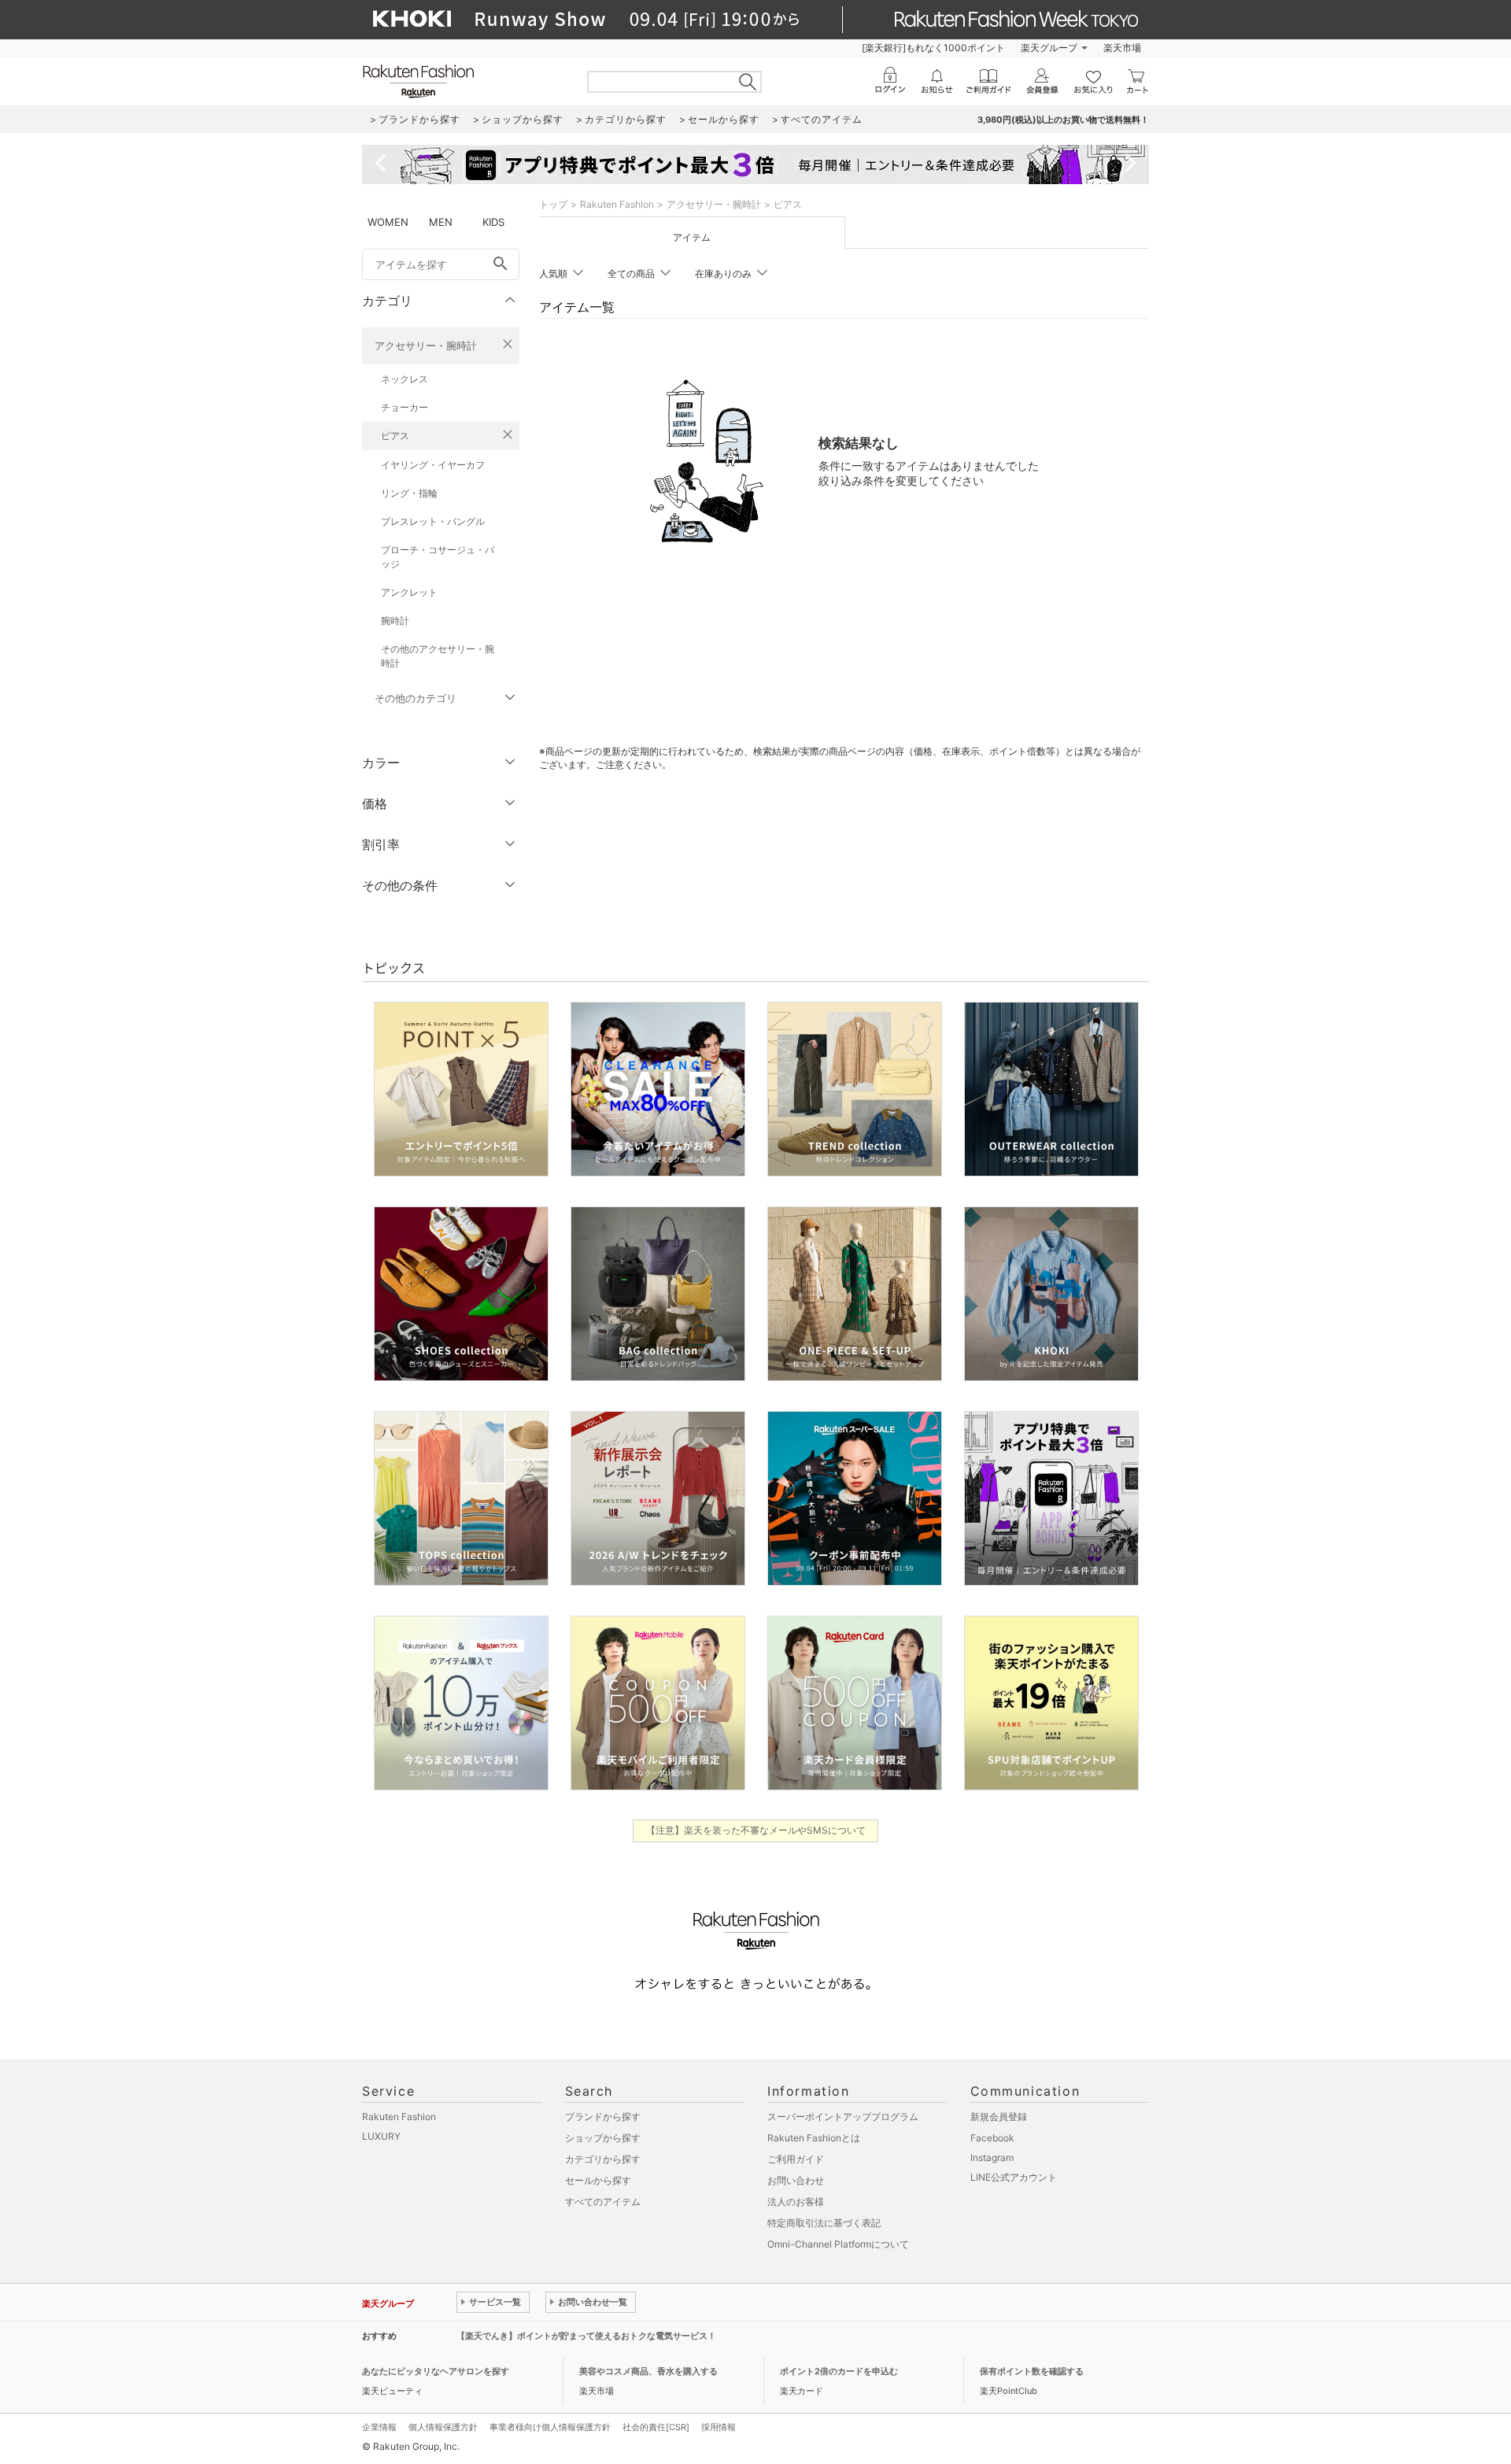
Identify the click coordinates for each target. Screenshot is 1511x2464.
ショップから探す (603, 2138)
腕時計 (395, 621)
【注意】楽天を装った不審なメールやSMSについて (756, 1830)
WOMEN (388, 222)
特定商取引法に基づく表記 (824, 2223)
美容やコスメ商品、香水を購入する (648, 2371)
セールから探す (598, 2180)
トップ (553, 204)
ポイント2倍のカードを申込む (839, 2371)
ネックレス (405, 379)
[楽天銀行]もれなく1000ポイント (933, 48)
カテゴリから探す (603, 2159)
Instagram (992, 2157)
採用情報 (719, 2427)
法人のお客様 (796, 2202)
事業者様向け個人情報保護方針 (550, 2427)
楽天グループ (1049, 48)
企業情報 (379, 2427)
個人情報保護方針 (443, 2427)
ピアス (395, 436)
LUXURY (381, 2136)
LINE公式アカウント (1014, 2177)
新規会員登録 (999, 2117)
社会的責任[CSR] (656, 2427)
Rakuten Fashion (617, 204)
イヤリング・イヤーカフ (433, 465)
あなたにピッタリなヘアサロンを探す (436, 2371)
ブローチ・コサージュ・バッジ (438, 557)
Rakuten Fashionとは (814, 2138)
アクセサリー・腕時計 (426, 345)
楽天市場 (1122, 48)
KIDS (493, 222)
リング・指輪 (409, 493)
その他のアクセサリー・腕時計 (438, 656)
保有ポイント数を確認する (1032, 2371)
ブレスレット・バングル (433, 521)
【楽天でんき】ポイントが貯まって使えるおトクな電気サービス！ (586, 2336)
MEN (441, 222)
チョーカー (405, 407)
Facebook (992, 2138)
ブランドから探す (603, 2117)
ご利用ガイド (796, 2159)
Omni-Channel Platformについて (838, 2244)
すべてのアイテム (603, 2202)
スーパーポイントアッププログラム (843, 2117)
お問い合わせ (796, 2180)
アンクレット (409, 592)
